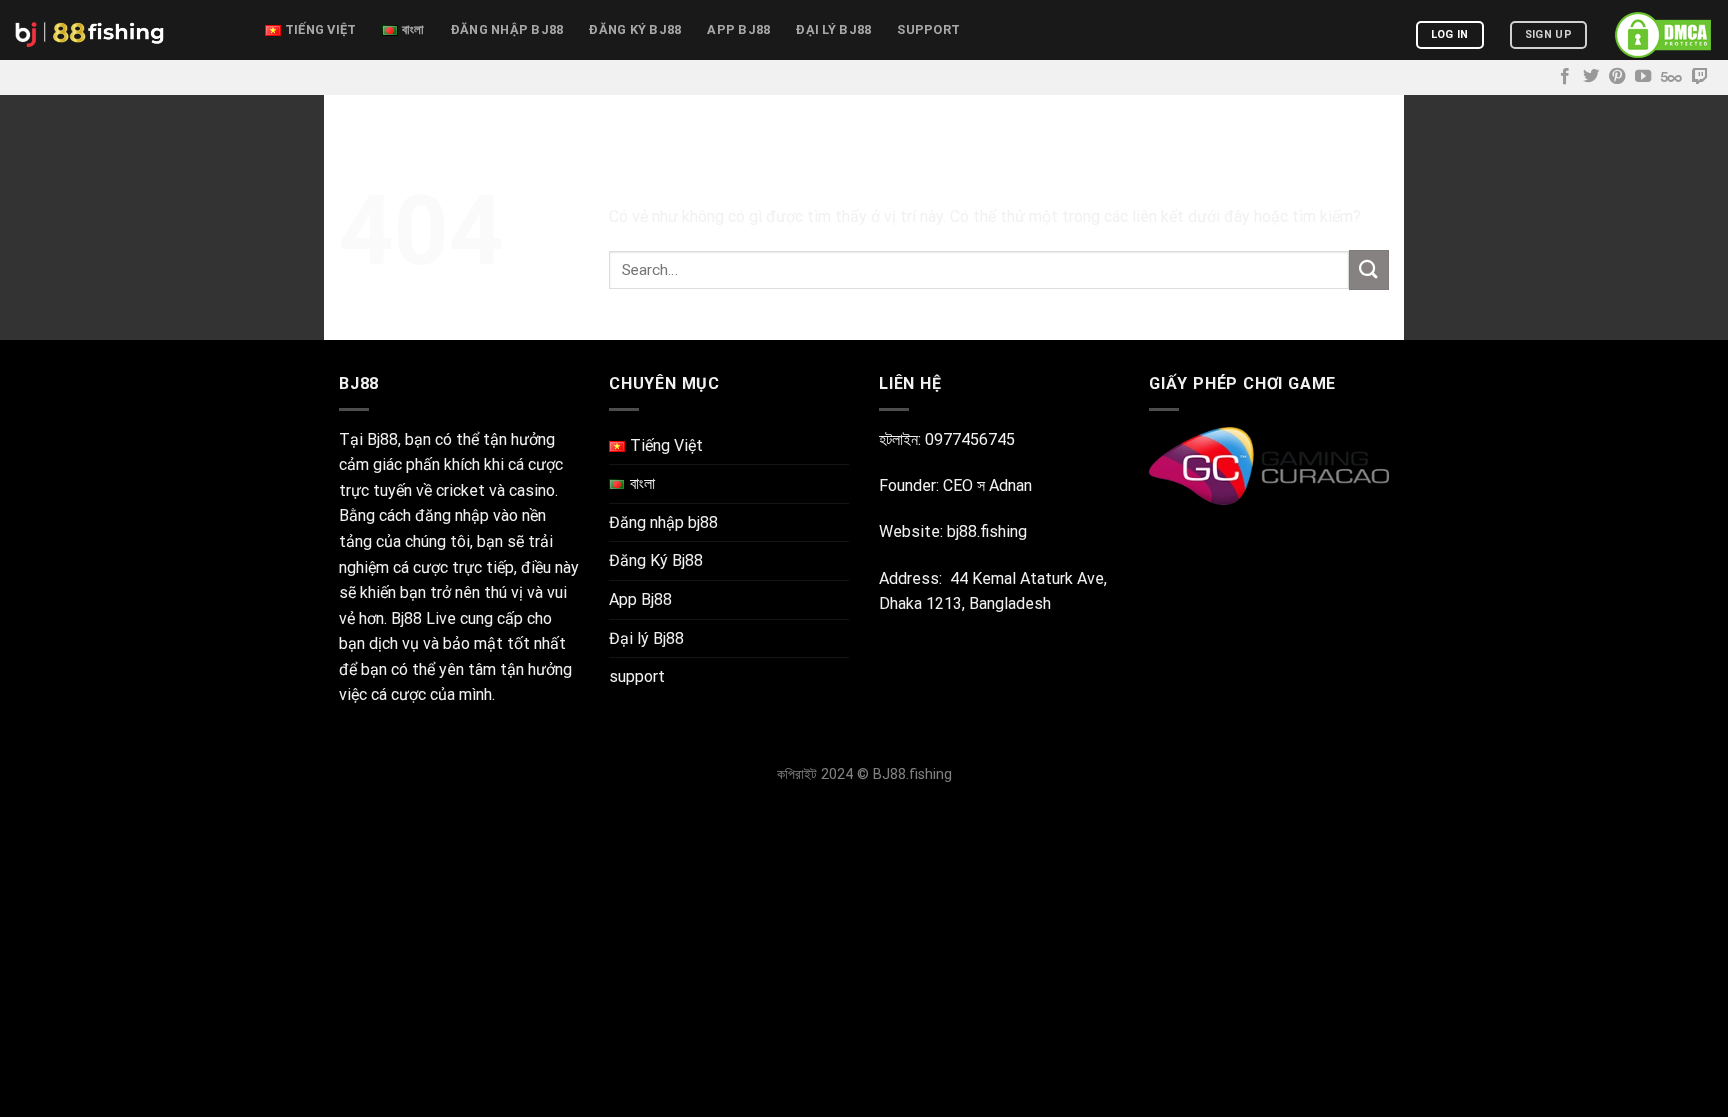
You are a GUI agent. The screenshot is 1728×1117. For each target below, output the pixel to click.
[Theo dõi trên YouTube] (1643, 77)
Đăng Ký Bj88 (635, 29)
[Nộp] (1369, 269)
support (928, 29)
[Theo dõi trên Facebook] (1565, 77)
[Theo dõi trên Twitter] (1591, 77)
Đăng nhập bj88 (507, 29)
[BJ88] (125, 30)
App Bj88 (738, 29)
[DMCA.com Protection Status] (1663, 35)
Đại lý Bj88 (833, 29)
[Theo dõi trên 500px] (1671, 77)
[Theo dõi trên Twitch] (1700, 77)
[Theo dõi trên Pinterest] (1617, 77)
